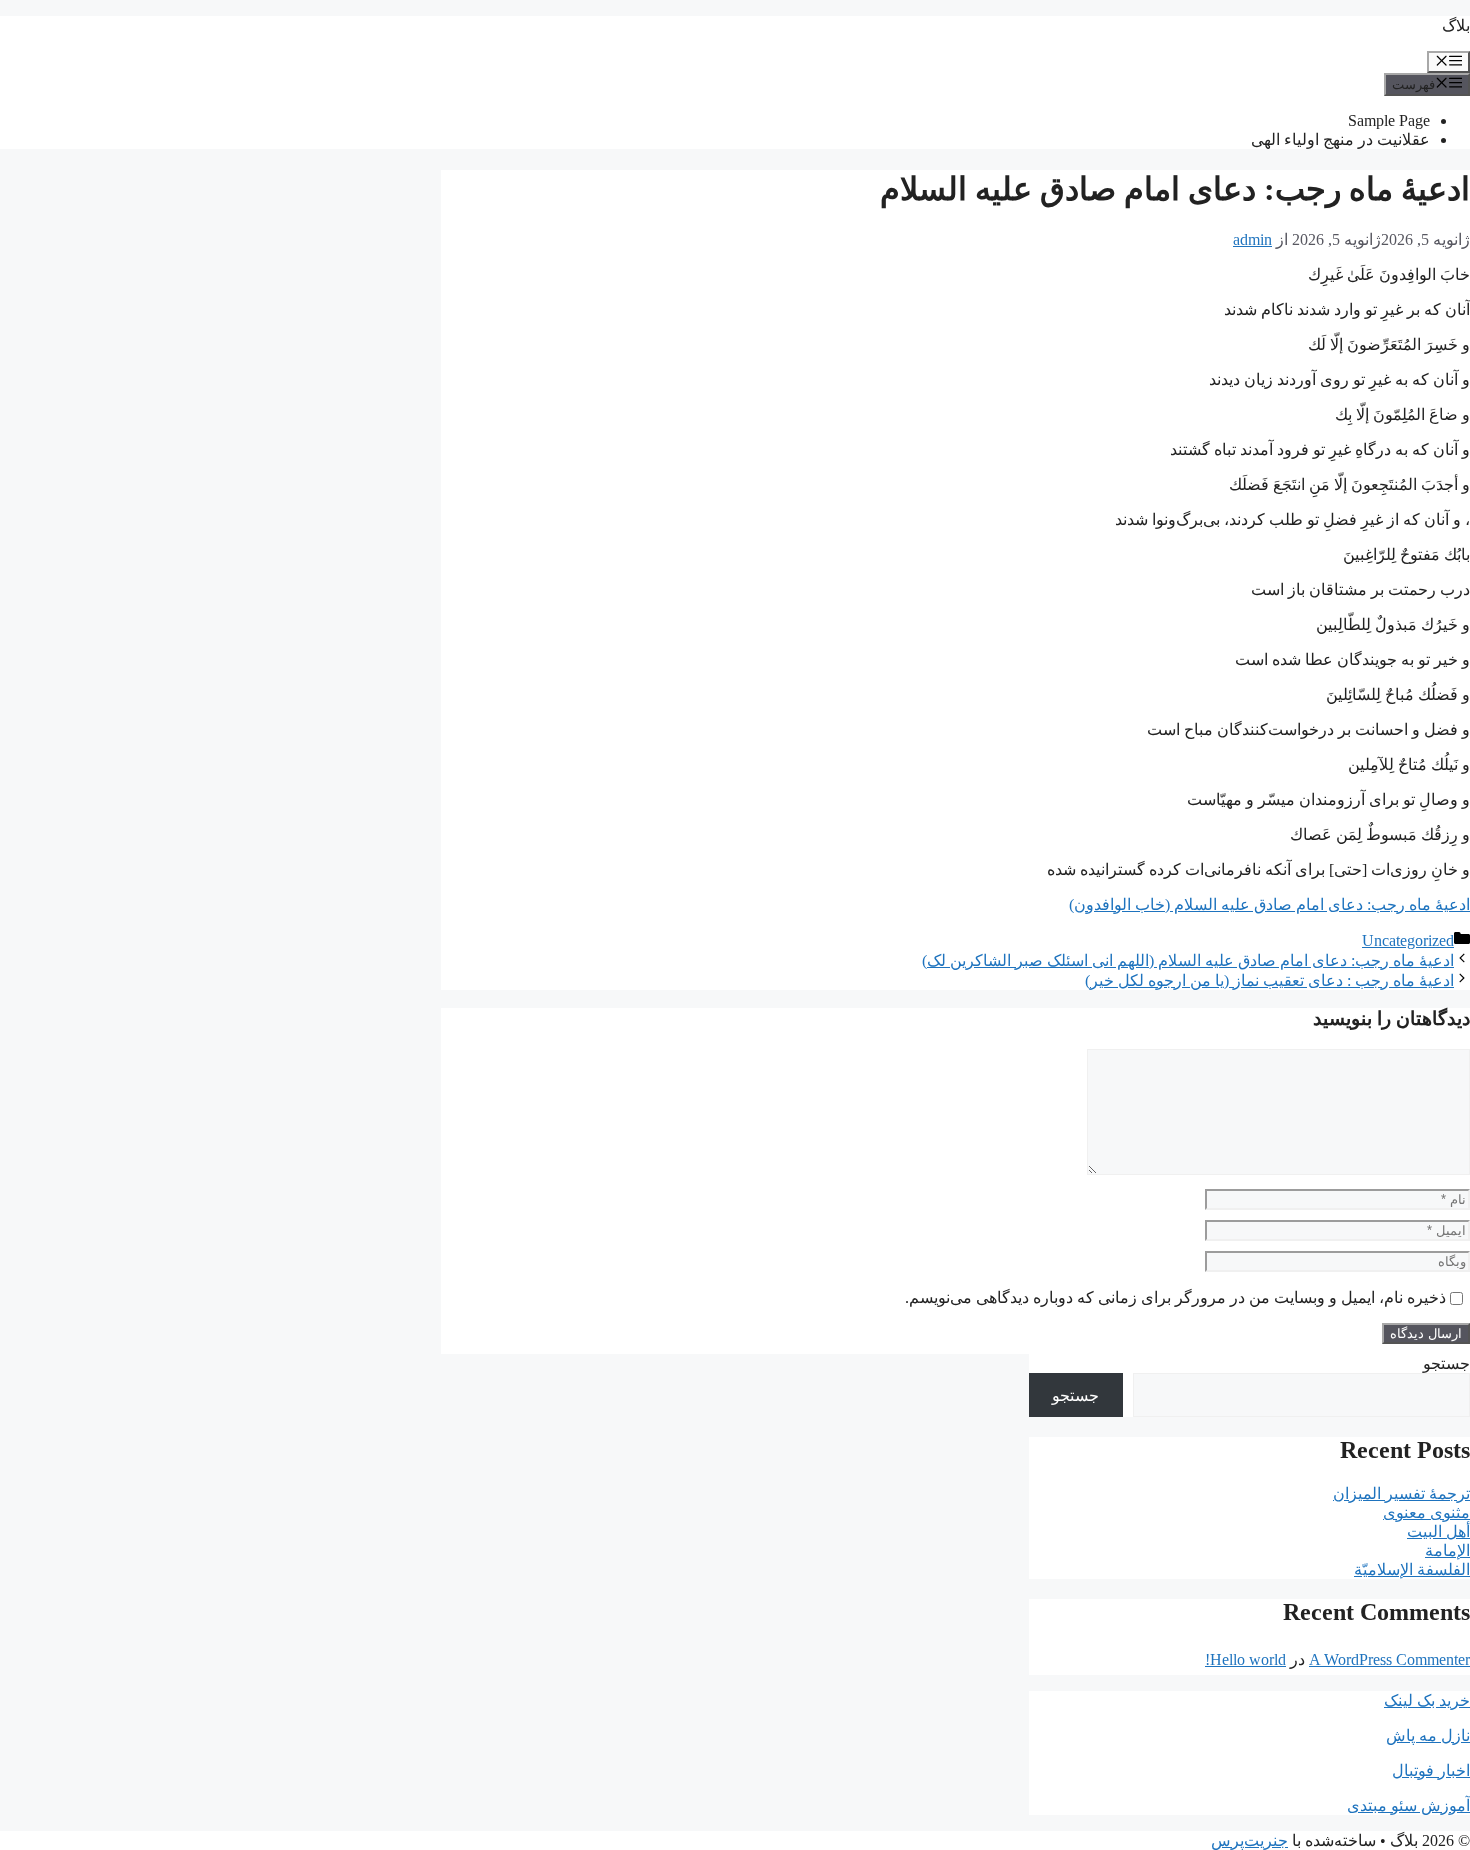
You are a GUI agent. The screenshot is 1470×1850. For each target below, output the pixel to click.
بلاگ (1456, 25)
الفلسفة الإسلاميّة (1412, 1569)
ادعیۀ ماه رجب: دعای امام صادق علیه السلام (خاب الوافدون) (1269, 904)
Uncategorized (1408, 940)
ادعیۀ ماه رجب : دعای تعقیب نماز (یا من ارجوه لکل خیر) (1269, 980)
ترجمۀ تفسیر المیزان (1401, 1493)
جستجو (1446, 1363)
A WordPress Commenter (1389, 1659)
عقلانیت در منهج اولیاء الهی (1340, 139)
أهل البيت (1438, 1531)
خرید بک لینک (1427, 1700)
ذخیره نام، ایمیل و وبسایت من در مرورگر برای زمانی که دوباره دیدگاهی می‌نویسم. (1175, 1297)
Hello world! (1245, 1659)
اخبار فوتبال (1431, 1770)
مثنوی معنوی (1426, 1512)
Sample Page (1389, 120)
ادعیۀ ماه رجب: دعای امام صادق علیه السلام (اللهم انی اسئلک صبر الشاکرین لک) (1188, 960)
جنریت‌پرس (1249, 1840)
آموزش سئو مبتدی (1408, 1805)
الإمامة (1447, 1550)
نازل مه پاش (1428, 1735)
